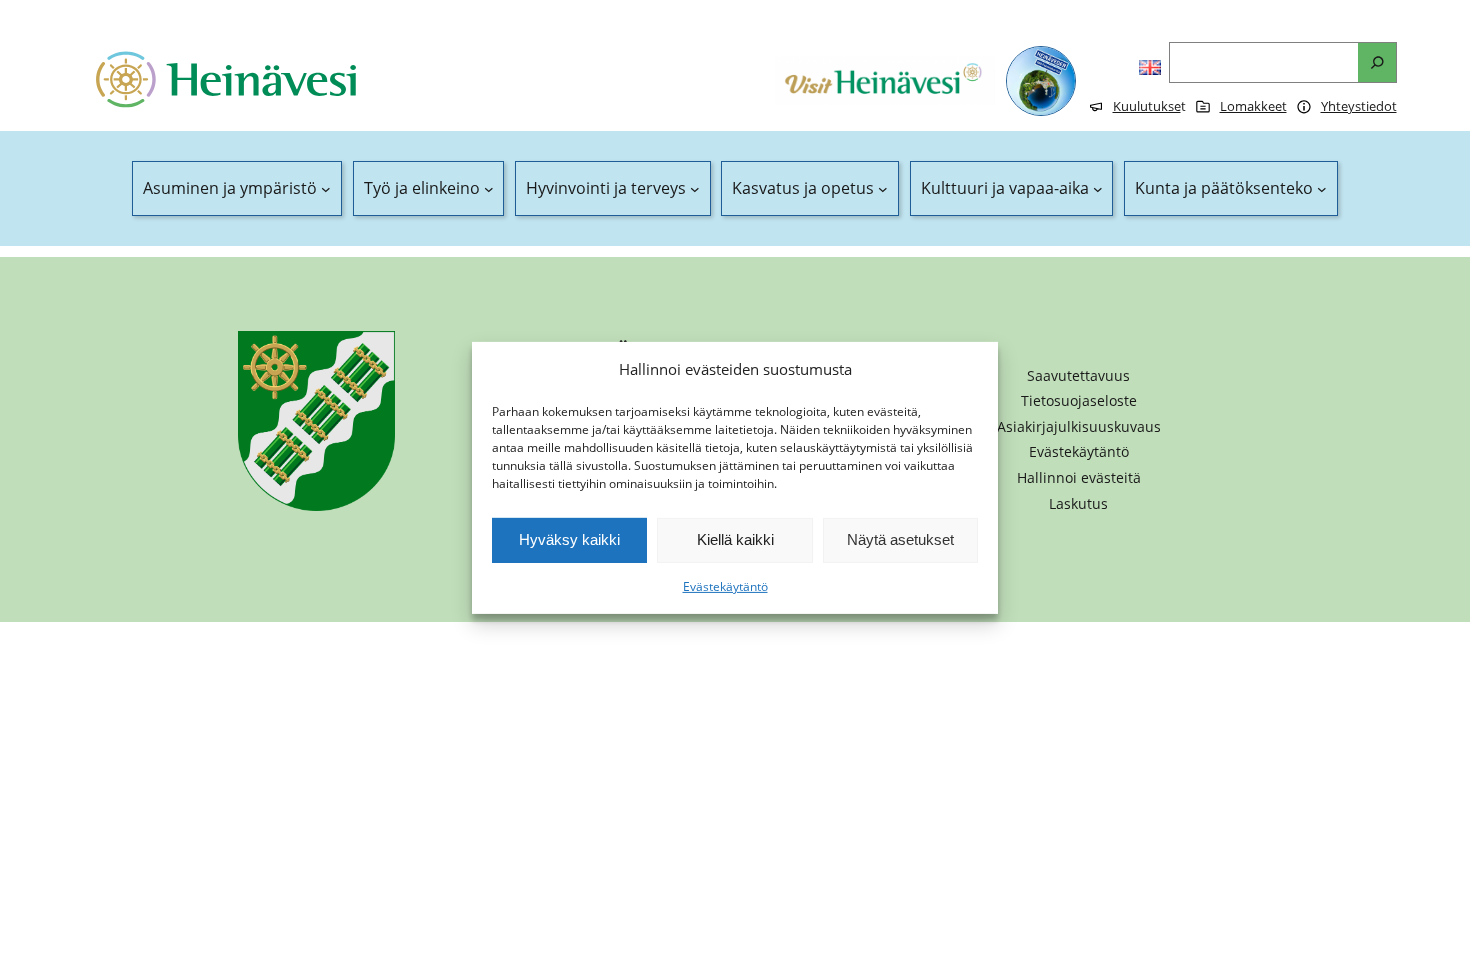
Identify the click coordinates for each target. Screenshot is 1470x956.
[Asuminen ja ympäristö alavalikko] (326, 189)
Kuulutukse (1147, 106)
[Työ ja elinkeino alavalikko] (489, 189)
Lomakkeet (1253, 106)
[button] (1079, 478)
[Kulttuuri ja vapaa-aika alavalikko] (1098, 189)
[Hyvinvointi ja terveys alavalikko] (695, 189)
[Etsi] (1376, 62)
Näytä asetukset (900, 539)
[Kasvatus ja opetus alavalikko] (883, 189)
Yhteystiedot (1359, 106)
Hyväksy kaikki (569, 539)
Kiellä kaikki (735, 539)
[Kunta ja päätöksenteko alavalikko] (1322, 189)
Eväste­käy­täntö (725, 586)
